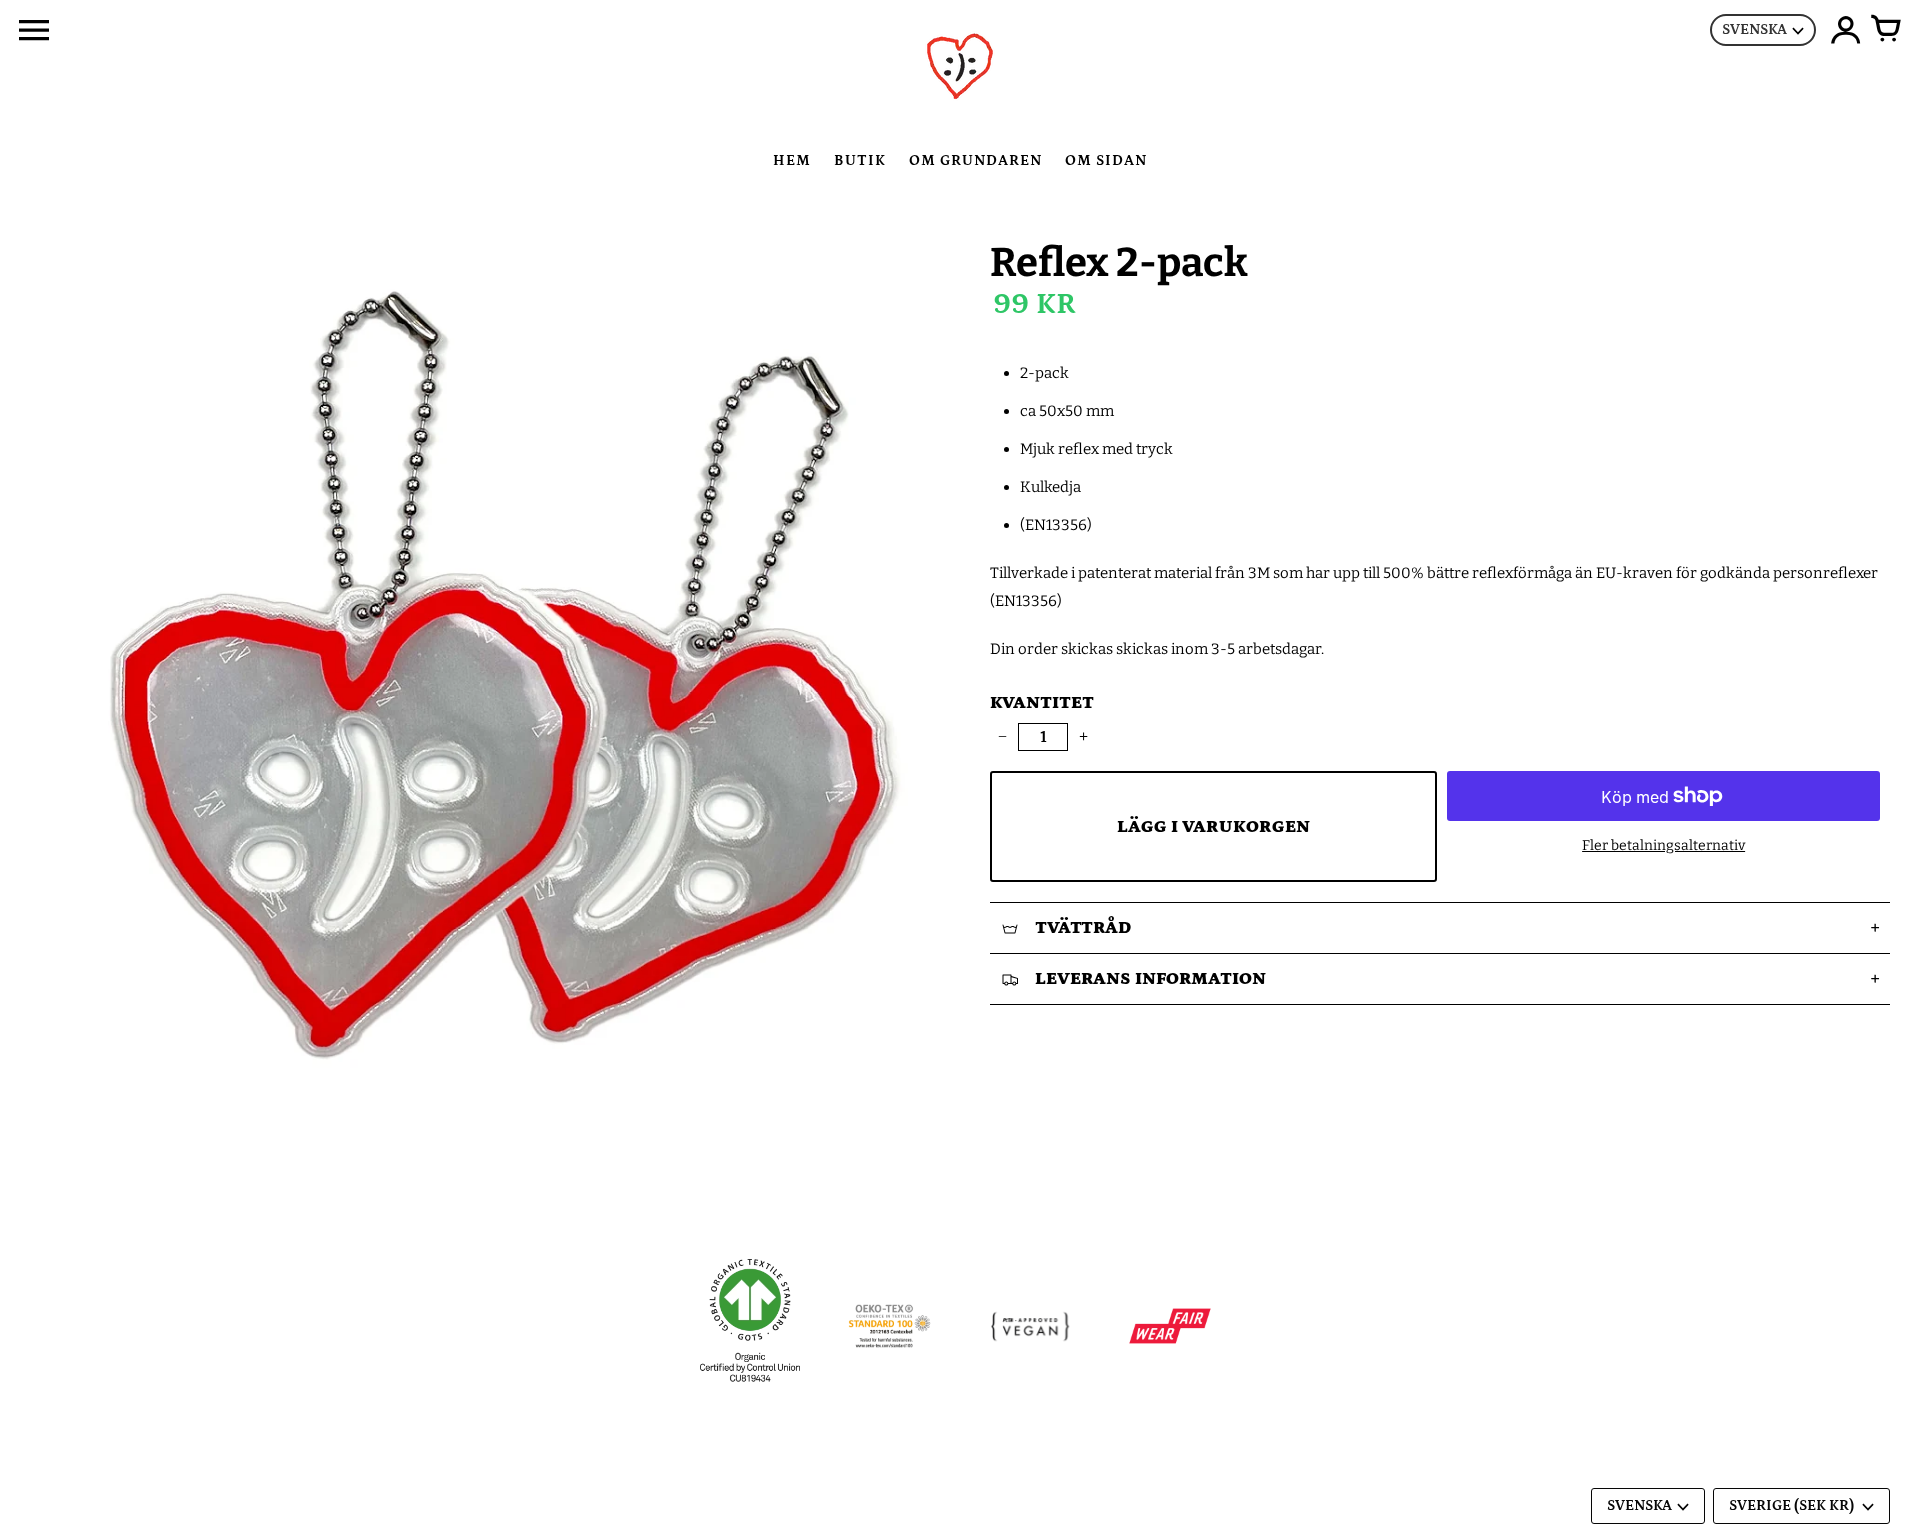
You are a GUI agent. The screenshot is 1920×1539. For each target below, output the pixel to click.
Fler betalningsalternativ (1663, 845)
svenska (1754, 29)
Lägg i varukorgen (1213, 827)
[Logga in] (1846, 30)
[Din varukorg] (1886, 30)
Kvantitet (1042, 703)
